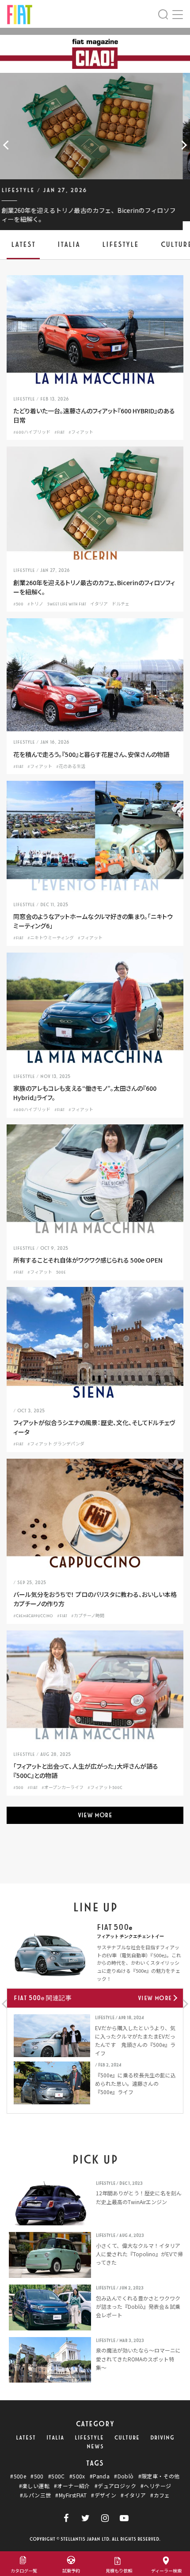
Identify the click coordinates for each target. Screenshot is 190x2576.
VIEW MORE (95, 1815)
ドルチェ (121, 604)
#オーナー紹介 (72, 2486)
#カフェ (160, 2495)
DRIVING (162, 2438)
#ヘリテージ (156, 2486)
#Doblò (124, 2476)
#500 (18, 604)
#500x (77, 2476)
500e (61, 1272)
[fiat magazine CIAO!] (20, 13)
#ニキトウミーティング (51, 938)
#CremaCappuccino (33, 1616)
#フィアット (81, 432)
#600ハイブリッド (32, 432)
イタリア (99, 604)
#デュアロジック (115, 2486)
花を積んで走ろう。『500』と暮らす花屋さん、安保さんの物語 (91, 754)
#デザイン (104, 2495)
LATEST (26, 2438)
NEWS (95, 2447)
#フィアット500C (105, 1788)
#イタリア (133, 2495)
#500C (57, 2476)
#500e (18, 2476)
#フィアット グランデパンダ (56, 1444)
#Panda (100, 2476)
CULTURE (127, 2438)
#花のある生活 (71, 767)
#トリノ (35, 604)
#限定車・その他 (159, 2476)
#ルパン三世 (35, 2495)
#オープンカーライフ (63, 1788)
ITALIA (55, 2438)
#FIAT (59, 432)
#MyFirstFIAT (71, 2495)
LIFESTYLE (89, 2438)
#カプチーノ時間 (88, 1616)
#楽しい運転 (34, 2486)
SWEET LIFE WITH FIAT (67, 604)
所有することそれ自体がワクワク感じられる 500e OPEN (88, 1260)
